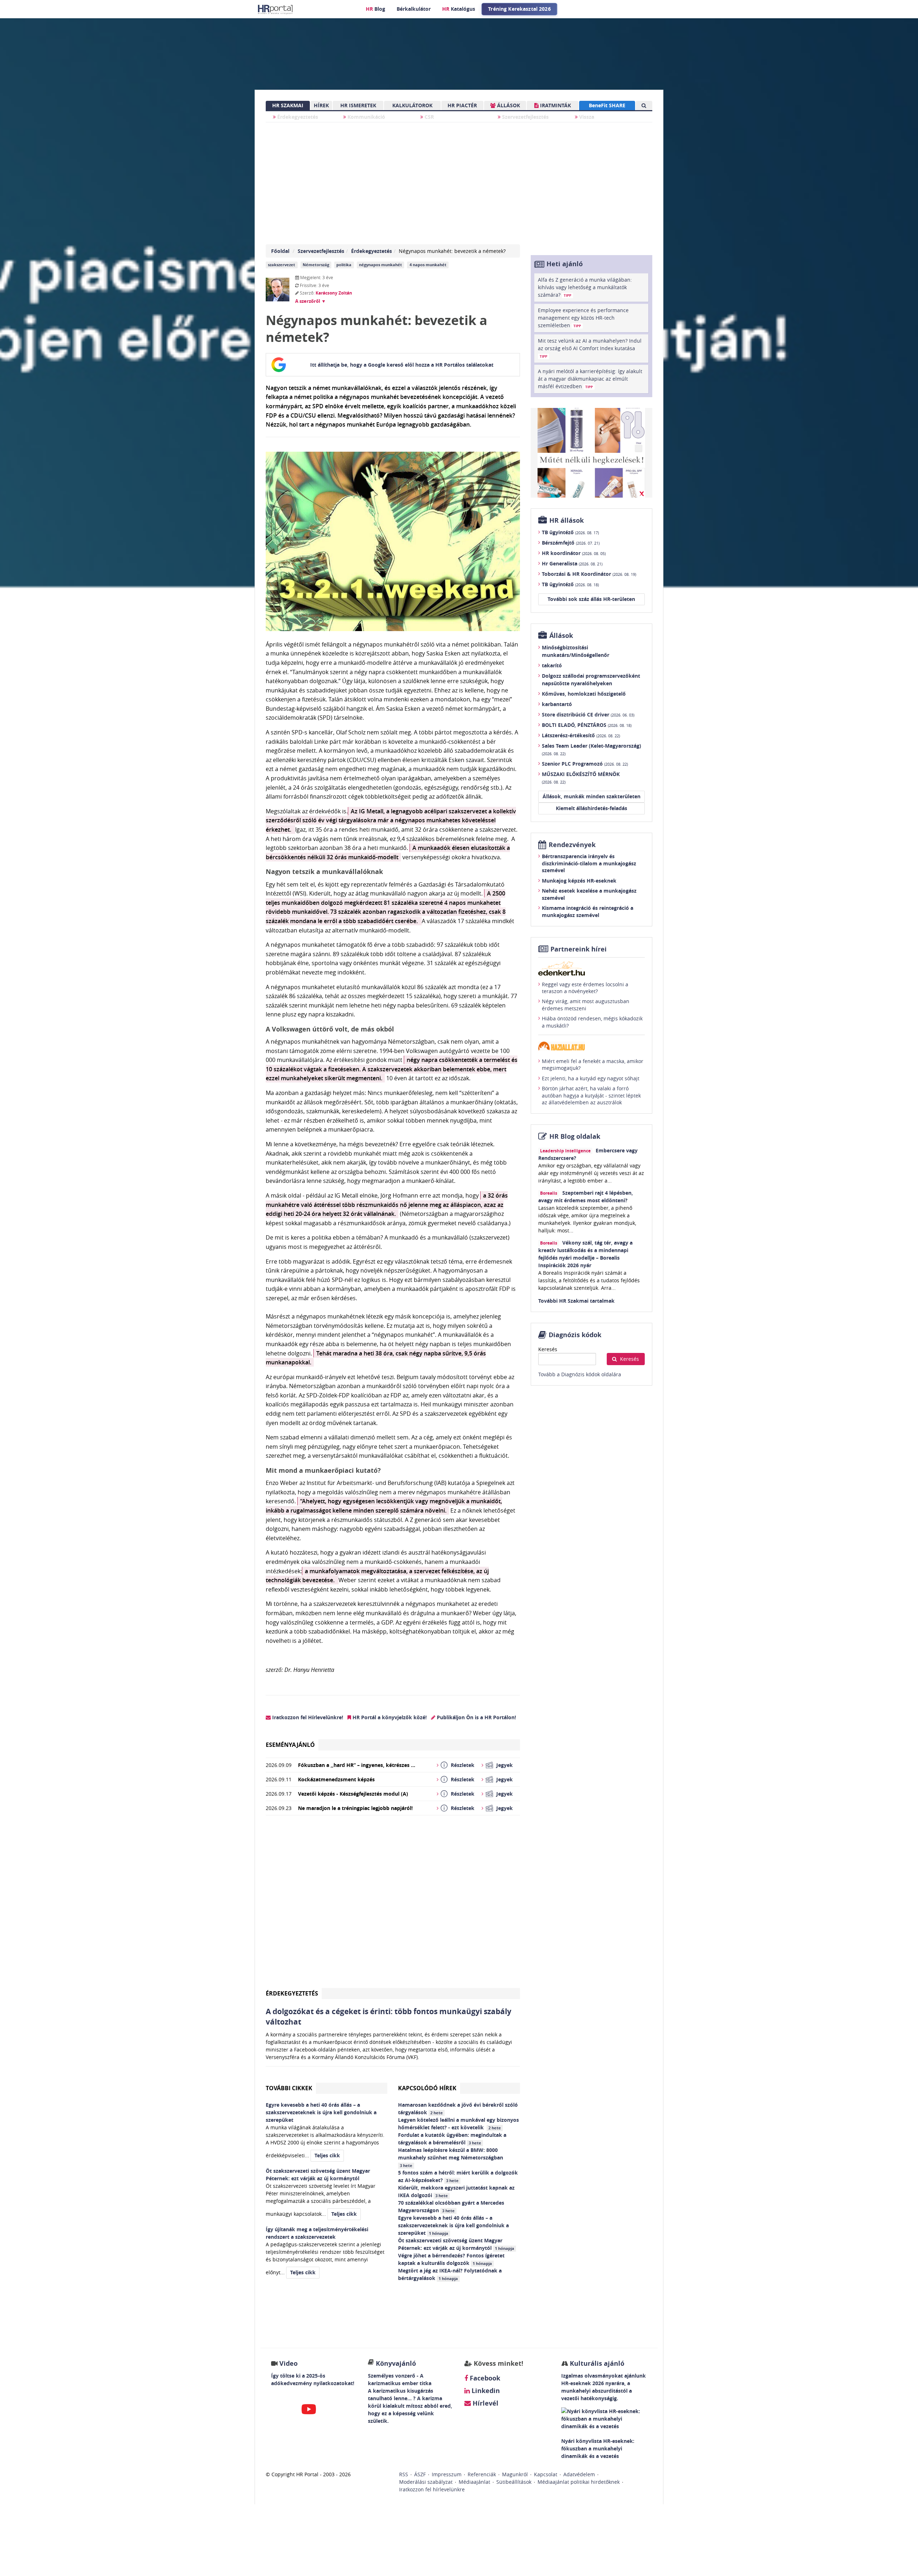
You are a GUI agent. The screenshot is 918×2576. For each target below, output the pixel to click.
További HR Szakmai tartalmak (576, 1301)
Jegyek (505, 1765)
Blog (375, 9)
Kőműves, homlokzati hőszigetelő (584, 694)
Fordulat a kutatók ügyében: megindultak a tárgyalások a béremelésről (452, 2139)
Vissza (586, 117)
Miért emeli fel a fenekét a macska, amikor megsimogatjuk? (593, 1065)
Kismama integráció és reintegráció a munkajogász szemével (588, 911)
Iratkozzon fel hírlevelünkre (432, 2489)
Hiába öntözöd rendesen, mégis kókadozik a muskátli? (592, 1022)
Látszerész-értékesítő (581, 735)
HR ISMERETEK (358, 105)
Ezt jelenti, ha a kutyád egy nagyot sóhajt (591, 1078)
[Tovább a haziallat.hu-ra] (592, 1046)
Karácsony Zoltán (334, 293)
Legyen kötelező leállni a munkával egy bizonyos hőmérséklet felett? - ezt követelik (458, 2124)
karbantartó (557, 704)
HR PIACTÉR (462, 105)
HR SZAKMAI (288, 105)
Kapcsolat (546, 2474)
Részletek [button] (463, 1765)
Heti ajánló (565, 264)
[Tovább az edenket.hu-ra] (592, 968)
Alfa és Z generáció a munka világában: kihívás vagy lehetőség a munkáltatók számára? (585, 287)
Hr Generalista (572, 563)
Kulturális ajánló (596, 2363)
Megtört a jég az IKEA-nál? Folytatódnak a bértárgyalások (450, 2274)
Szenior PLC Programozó (585, 764)
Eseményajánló (290, 1745)
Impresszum (447, 2474)
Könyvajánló (396, 2363)
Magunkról (515, 2474)
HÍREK (321, 105)
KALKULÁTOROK (412, 105)
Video (288, 2363)
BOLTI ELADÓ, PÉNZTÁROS (587, 725)
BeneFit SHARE (607, 105)
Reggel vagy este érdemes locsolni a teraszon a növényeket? (585, 988)
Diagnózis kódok (575, 1335)
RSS (404, 2474)
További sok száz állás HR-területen (591, 599)
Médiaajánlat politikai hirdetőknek (579, 2482)
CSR (429, 117)
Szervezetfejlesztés (525, 117)
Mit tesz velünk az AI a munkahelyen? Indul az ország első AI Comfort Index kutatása (590, 348)
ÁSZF (420, 2474)
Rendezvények (572, 845)
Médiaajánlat (474, 2482)
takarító (552, 665)
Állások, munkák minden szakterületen (592, 796)
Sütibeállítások (514, 2482)
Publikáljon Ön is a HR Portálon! (476, 1717)
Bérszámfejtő (571, 543)
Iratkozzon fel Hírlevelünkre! (307, 1717)
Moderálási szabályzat (426, 2482)
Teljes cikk (327, 2155)
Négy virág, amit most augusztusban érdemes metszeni (586, 1005)
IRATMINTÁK (555, 105)
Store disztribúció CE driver (588, 714)
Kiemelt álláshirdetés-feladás (592, 808)
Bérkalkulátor (414, 9)
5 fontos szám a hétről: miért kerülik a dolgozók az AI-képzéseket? (458, 2176)
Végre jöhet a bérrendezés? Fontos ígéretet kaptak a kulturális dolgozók (451, 2259)
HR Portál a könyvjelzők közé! (389, 1717)
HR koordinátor (574, 553)
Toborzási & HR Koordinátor (589, 574)
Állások (561, 636)
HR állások (567, 520)
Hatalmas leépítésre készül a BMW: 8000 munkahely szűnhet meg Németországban (451, 2157)
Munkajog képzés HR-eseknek (579, 881)
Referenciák (482, 2474)
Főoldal (280, 251)
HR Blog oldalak (575, 1136)
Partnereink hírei (579, 949)
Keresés (548, 1349)
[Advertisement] (393, 1905)
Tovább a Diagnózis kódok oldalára (580, 1374)
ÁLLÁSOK (508, 105)
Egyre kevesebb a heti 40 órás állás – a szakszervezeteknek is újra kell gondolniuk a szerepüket (453, 2225)
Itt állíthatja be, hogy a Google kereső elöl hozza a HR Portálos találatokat (402, 365)
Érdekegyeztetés (297, 117)
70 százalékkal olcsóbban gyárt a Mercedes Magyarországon (451, 2206)
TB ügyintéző (570, 532)
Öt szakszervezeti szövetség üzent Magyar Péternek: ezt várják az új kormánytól (456, 2244)
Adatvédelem (579, 2474)
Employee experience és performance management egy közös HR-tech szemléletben (583, 318)
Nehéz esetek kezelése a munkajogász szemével (589, 894)
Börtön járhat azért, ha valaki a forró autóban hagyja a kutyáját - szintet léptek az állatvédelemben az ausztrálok (591, 1095)
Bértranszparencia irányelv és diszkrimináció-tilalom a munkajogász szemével (589, 863)
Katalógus (459, 9)
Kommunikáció (366, 117)
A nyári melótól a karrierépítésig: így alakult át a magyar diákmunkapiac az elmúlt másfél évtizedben (590, 379)
